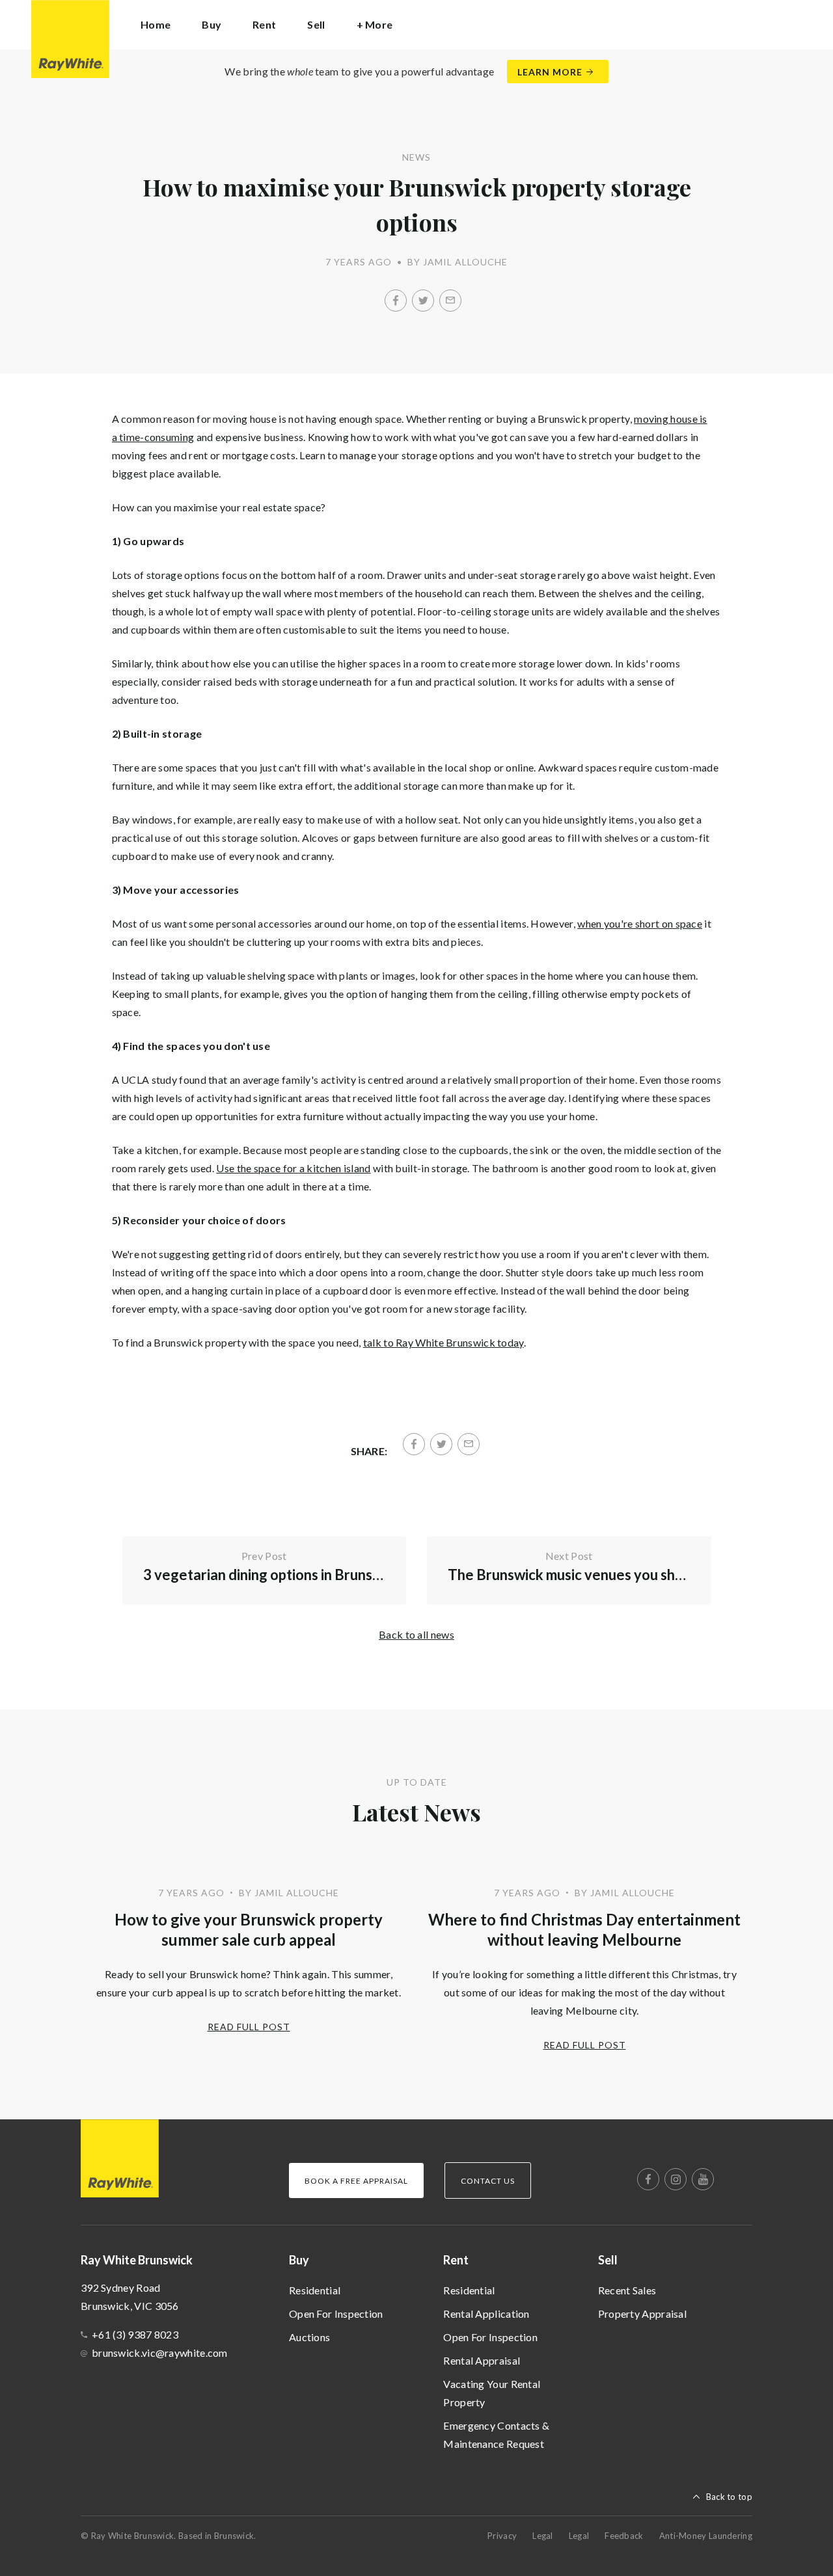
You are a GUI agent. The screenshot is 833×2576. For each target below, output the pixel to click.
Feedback (624, 2536)
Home (156, 24)
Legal (543, 2536)
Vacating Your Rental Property (492, 2393)
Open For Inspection (336, 2314)
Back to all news (416, 1634)
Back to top (729, 2497)
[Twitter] (423, 301)
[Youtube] (703, 2179)
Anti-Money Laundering (706, 2536)
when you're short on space (640, 923)
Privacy (502, 2536)
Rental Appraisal (482, 2360)
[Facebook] (396, 301)
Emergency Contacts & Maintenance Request (496, 2435)
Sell (608, 2260)
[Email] (450, 301)
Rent (456, 2260)
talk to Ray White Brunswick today (444, 1342)
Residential (315, 2290)
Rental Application (486, 2314)
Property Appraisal (642, 2314)
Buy (299, 2260)
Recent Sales (627, 2290)
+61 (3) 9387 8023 (135, 2334)
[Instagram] (676, 2179)
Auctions (309, 2337)
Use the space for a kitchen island (293, 1168)
